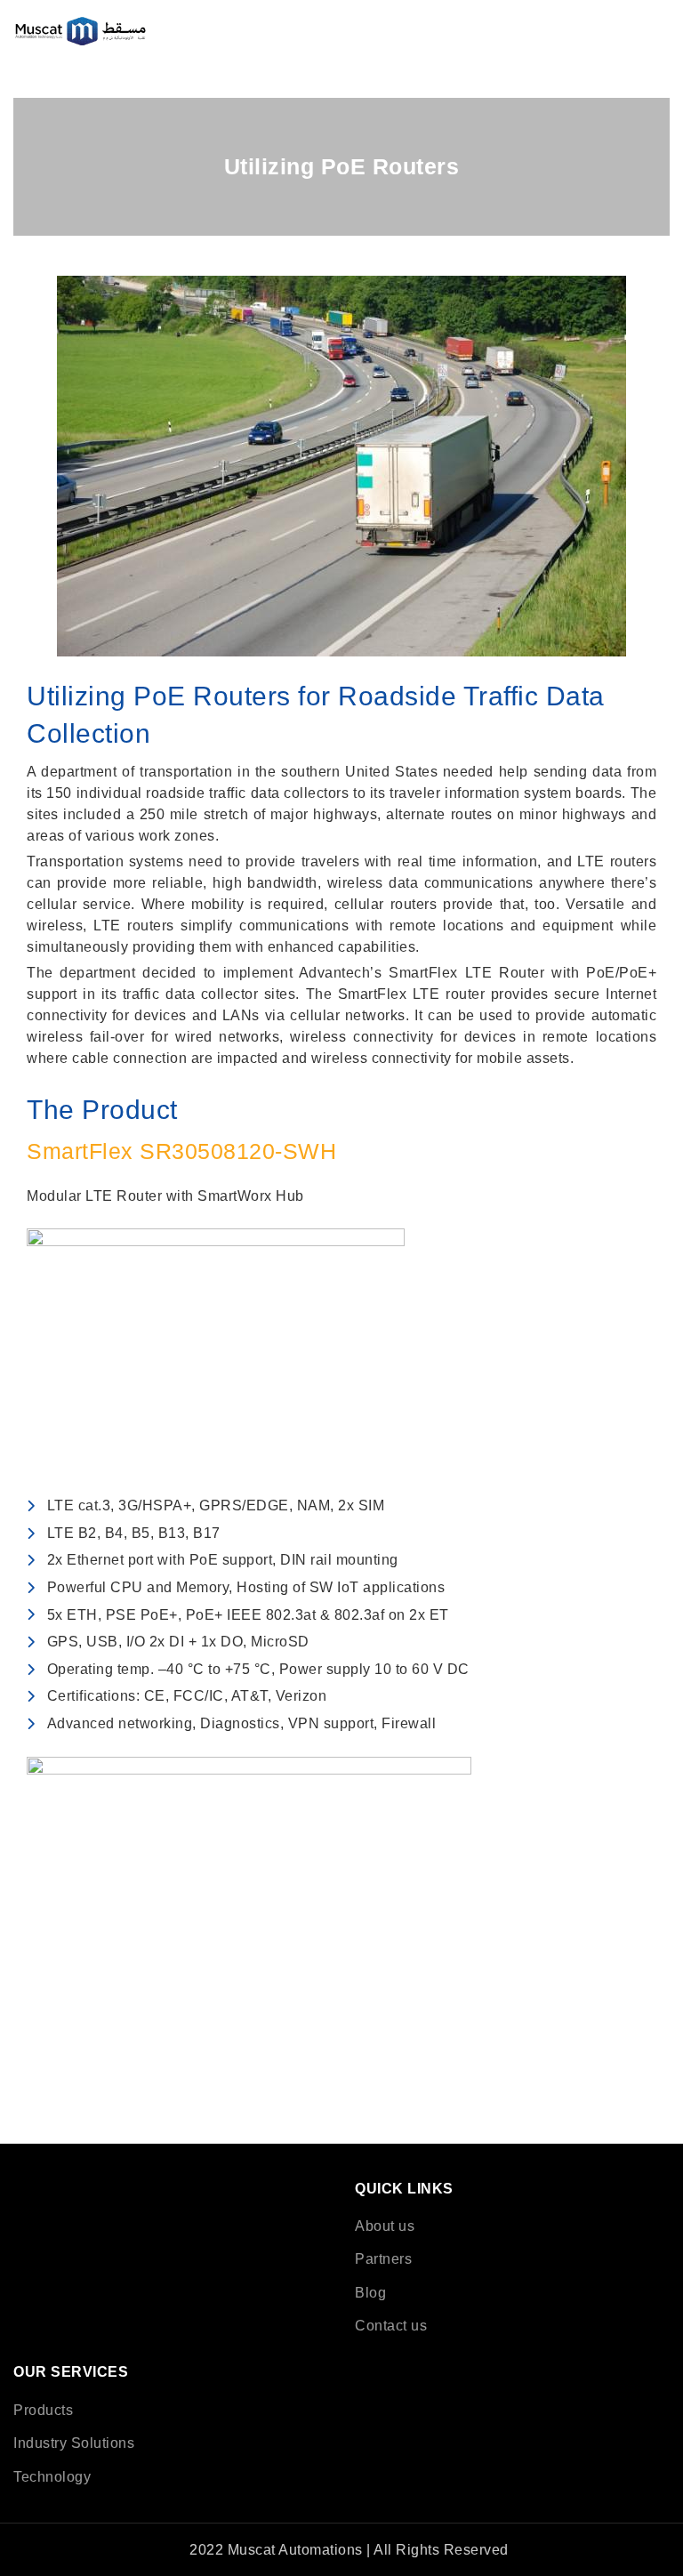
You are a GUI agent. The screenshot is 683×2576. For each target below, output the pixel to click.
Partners (383, 2259)
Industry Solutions (74, 2443)
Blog (370, 2293)
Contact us (391, 2326)
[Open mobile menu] (662, 31)
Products (43, 2410)
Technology (52, 2477)
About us (385, 2226)
